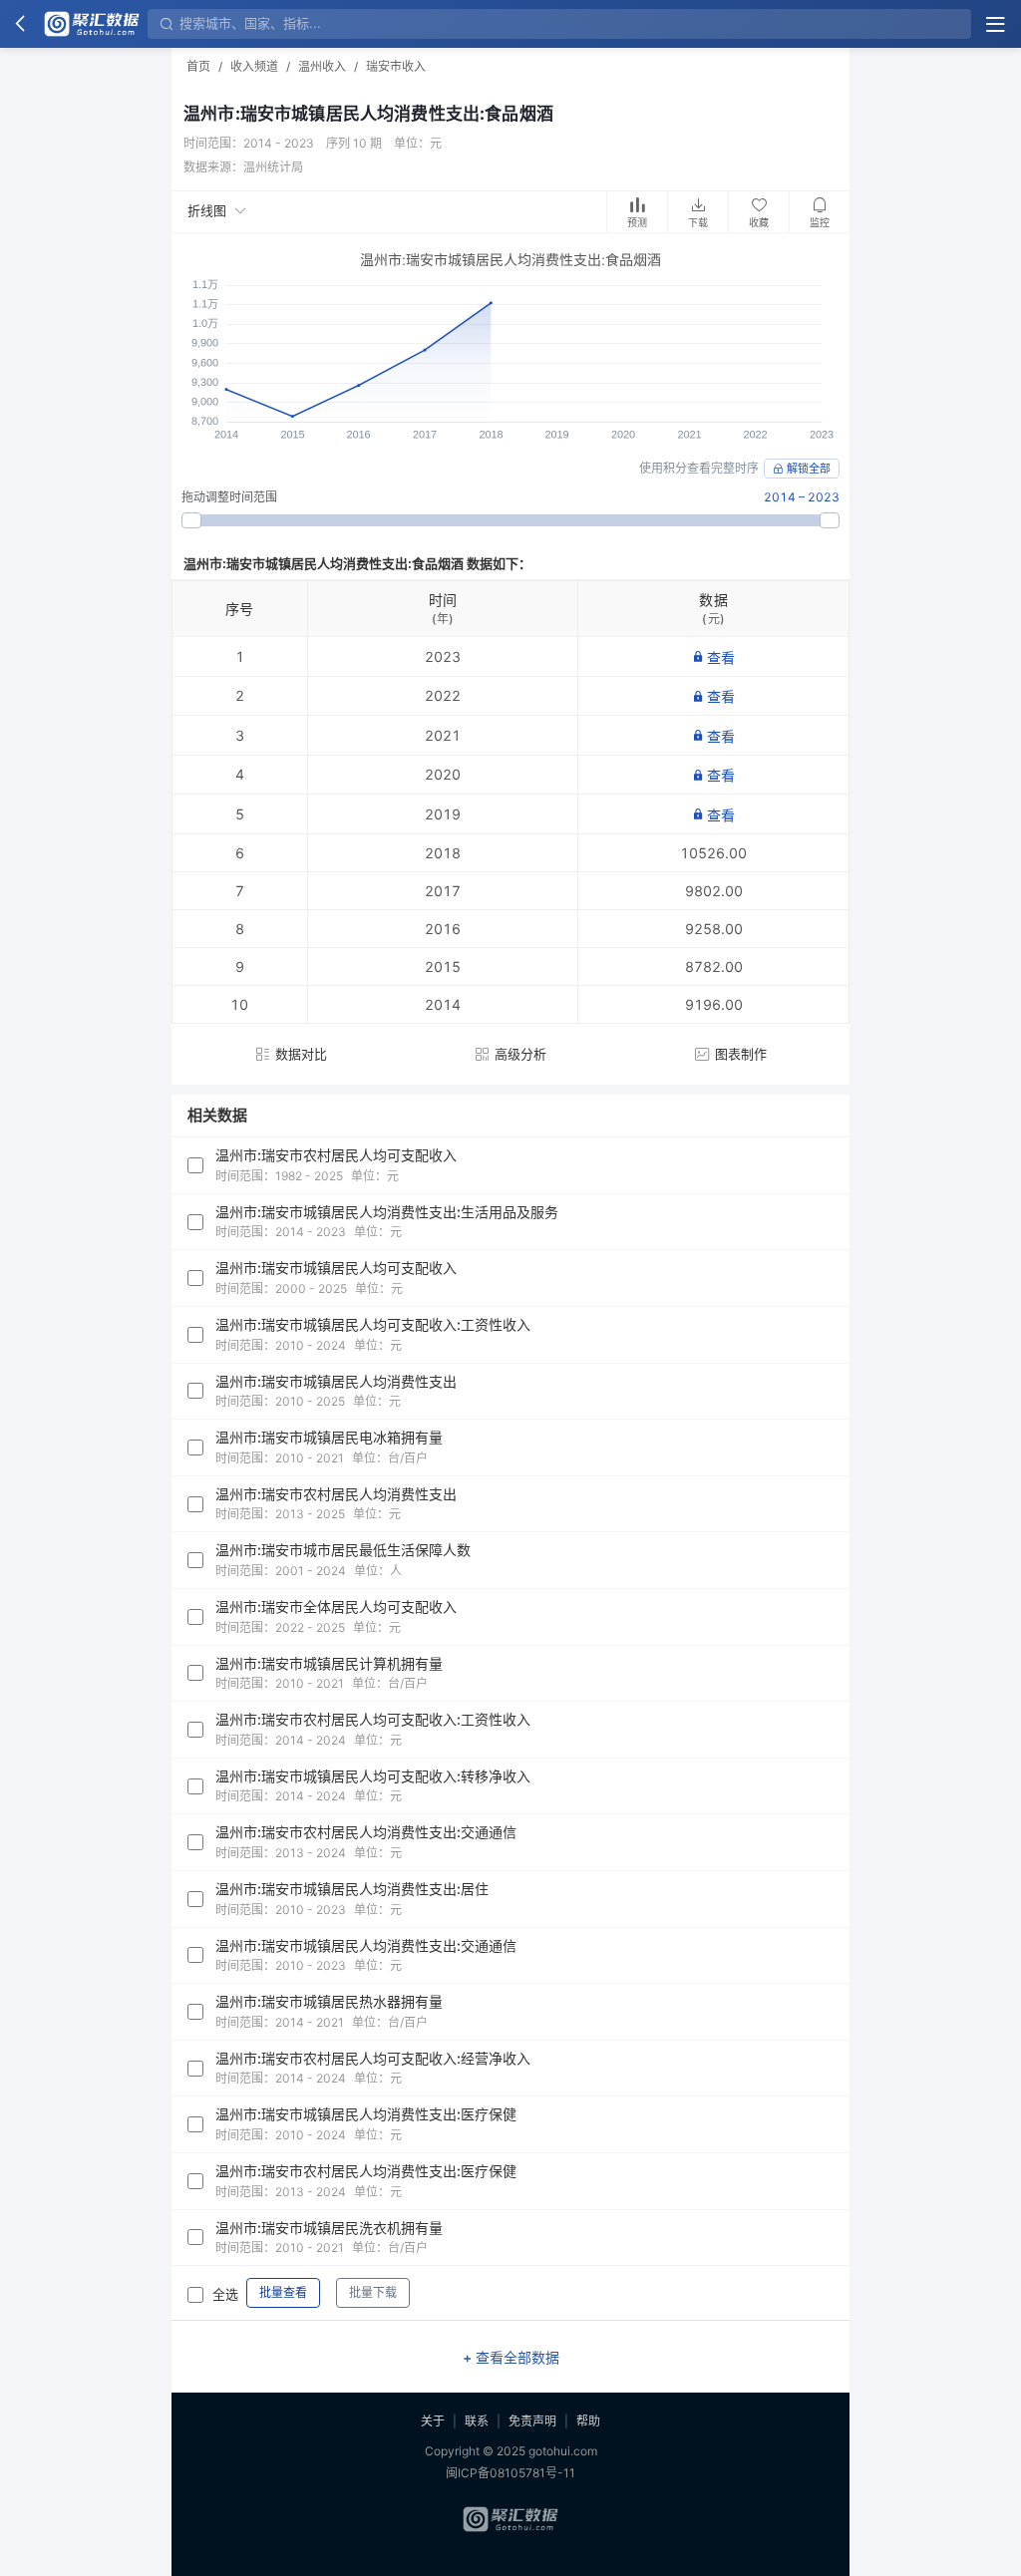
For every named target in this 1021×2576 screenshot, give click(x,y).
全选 (225, 2294)
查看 (721, 657)
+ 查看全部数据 (511, 2357)
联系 (477, 2421)
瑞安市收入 (396, 66)
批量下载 (373, 2292)
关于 (433, 2421)
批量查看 (283, 2292)
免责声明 (532, 2421)
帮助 (588, 2421)
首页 (198, 66)
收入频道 (254, 66)
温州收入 (322, 66)
